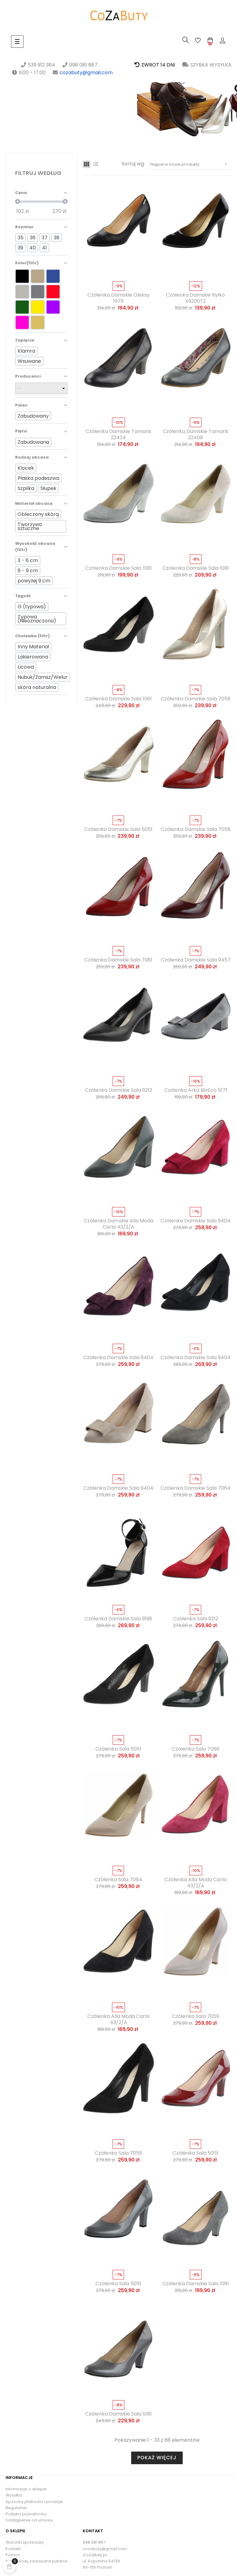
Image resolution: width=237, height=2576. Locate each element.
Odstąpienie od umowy (29, 2520)
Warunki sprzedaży (25, 2542)
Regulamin (16, 2508)
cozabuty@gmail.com (86, 73)
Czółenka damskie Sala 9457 (196, 960)
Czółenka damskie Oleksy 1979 (118, 298)
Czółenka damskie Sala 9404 (195, 1221)
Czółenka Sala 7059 (195, 2016)
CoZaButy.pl (95, 2555)
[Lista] (96, 164)
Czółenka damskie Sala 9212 (118, 1090)
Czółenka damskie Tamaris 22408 (195, 435)
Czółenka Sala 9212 (196, 1619)
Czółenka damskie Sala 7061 (118, 960)
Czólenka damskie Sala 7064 (195, 1488)
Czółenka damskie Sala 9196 (118, 1619)
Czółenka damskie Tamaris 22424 (118, 435)
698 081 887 (94, 2542)
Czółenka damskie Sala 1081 (118, 568)
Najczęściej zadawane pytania (36, 2561)
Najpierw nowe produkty (189, 164)
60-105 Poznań (97, 2567)
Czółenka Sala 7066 (196, 1749)
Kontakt (13, 2549)
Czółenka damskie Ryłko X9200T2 (195, 298)
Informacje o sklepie (26, 2489)
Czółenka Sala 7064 (118, 1880)
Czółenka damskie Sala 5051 (118, 829)
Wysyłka (14, 2495)
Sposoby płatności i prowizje (34, 2502)
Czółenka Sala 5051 (118, 1749)
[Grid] (87, 164)
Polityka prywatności (26, 2514)
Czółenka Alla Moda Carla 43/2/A (195, 1883)
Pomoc (13, 2555)
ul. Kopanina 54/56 (102, 2561)
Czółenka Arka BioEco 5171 (196, 1090)
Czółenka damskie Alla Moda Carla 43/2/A (118, 1224)
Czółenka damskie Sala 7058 (196, 699)
